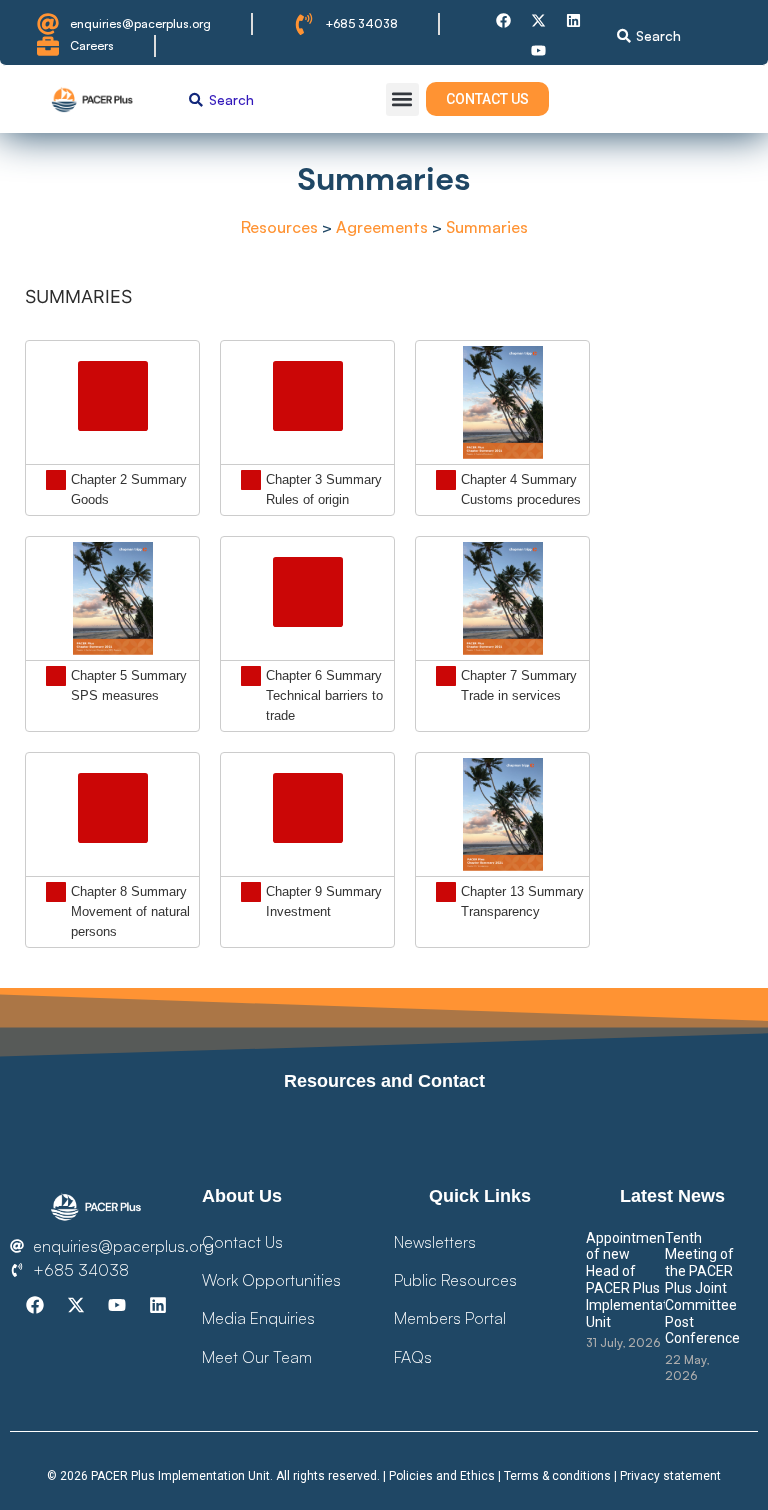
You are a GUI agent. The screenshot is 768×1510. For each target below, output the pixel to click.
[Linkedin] (574, 20)
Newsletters (435, 1242)
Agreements (384, 227)
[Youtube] (539, 50)
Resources (279, 227)
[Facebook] (504, 20)
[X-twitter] (539, 20)
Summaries (487, 227)
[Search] (623, 35)
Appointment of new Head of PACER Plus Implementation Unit (636, 1280)
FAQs (413, 1357)
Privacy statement (670, 1476)
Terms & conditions (557, 1476)
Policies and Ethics (442, 1476)
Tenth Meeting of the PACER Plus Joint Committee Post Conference (702, 1288)
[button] (402, 99)
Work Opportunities (271, 1280)
